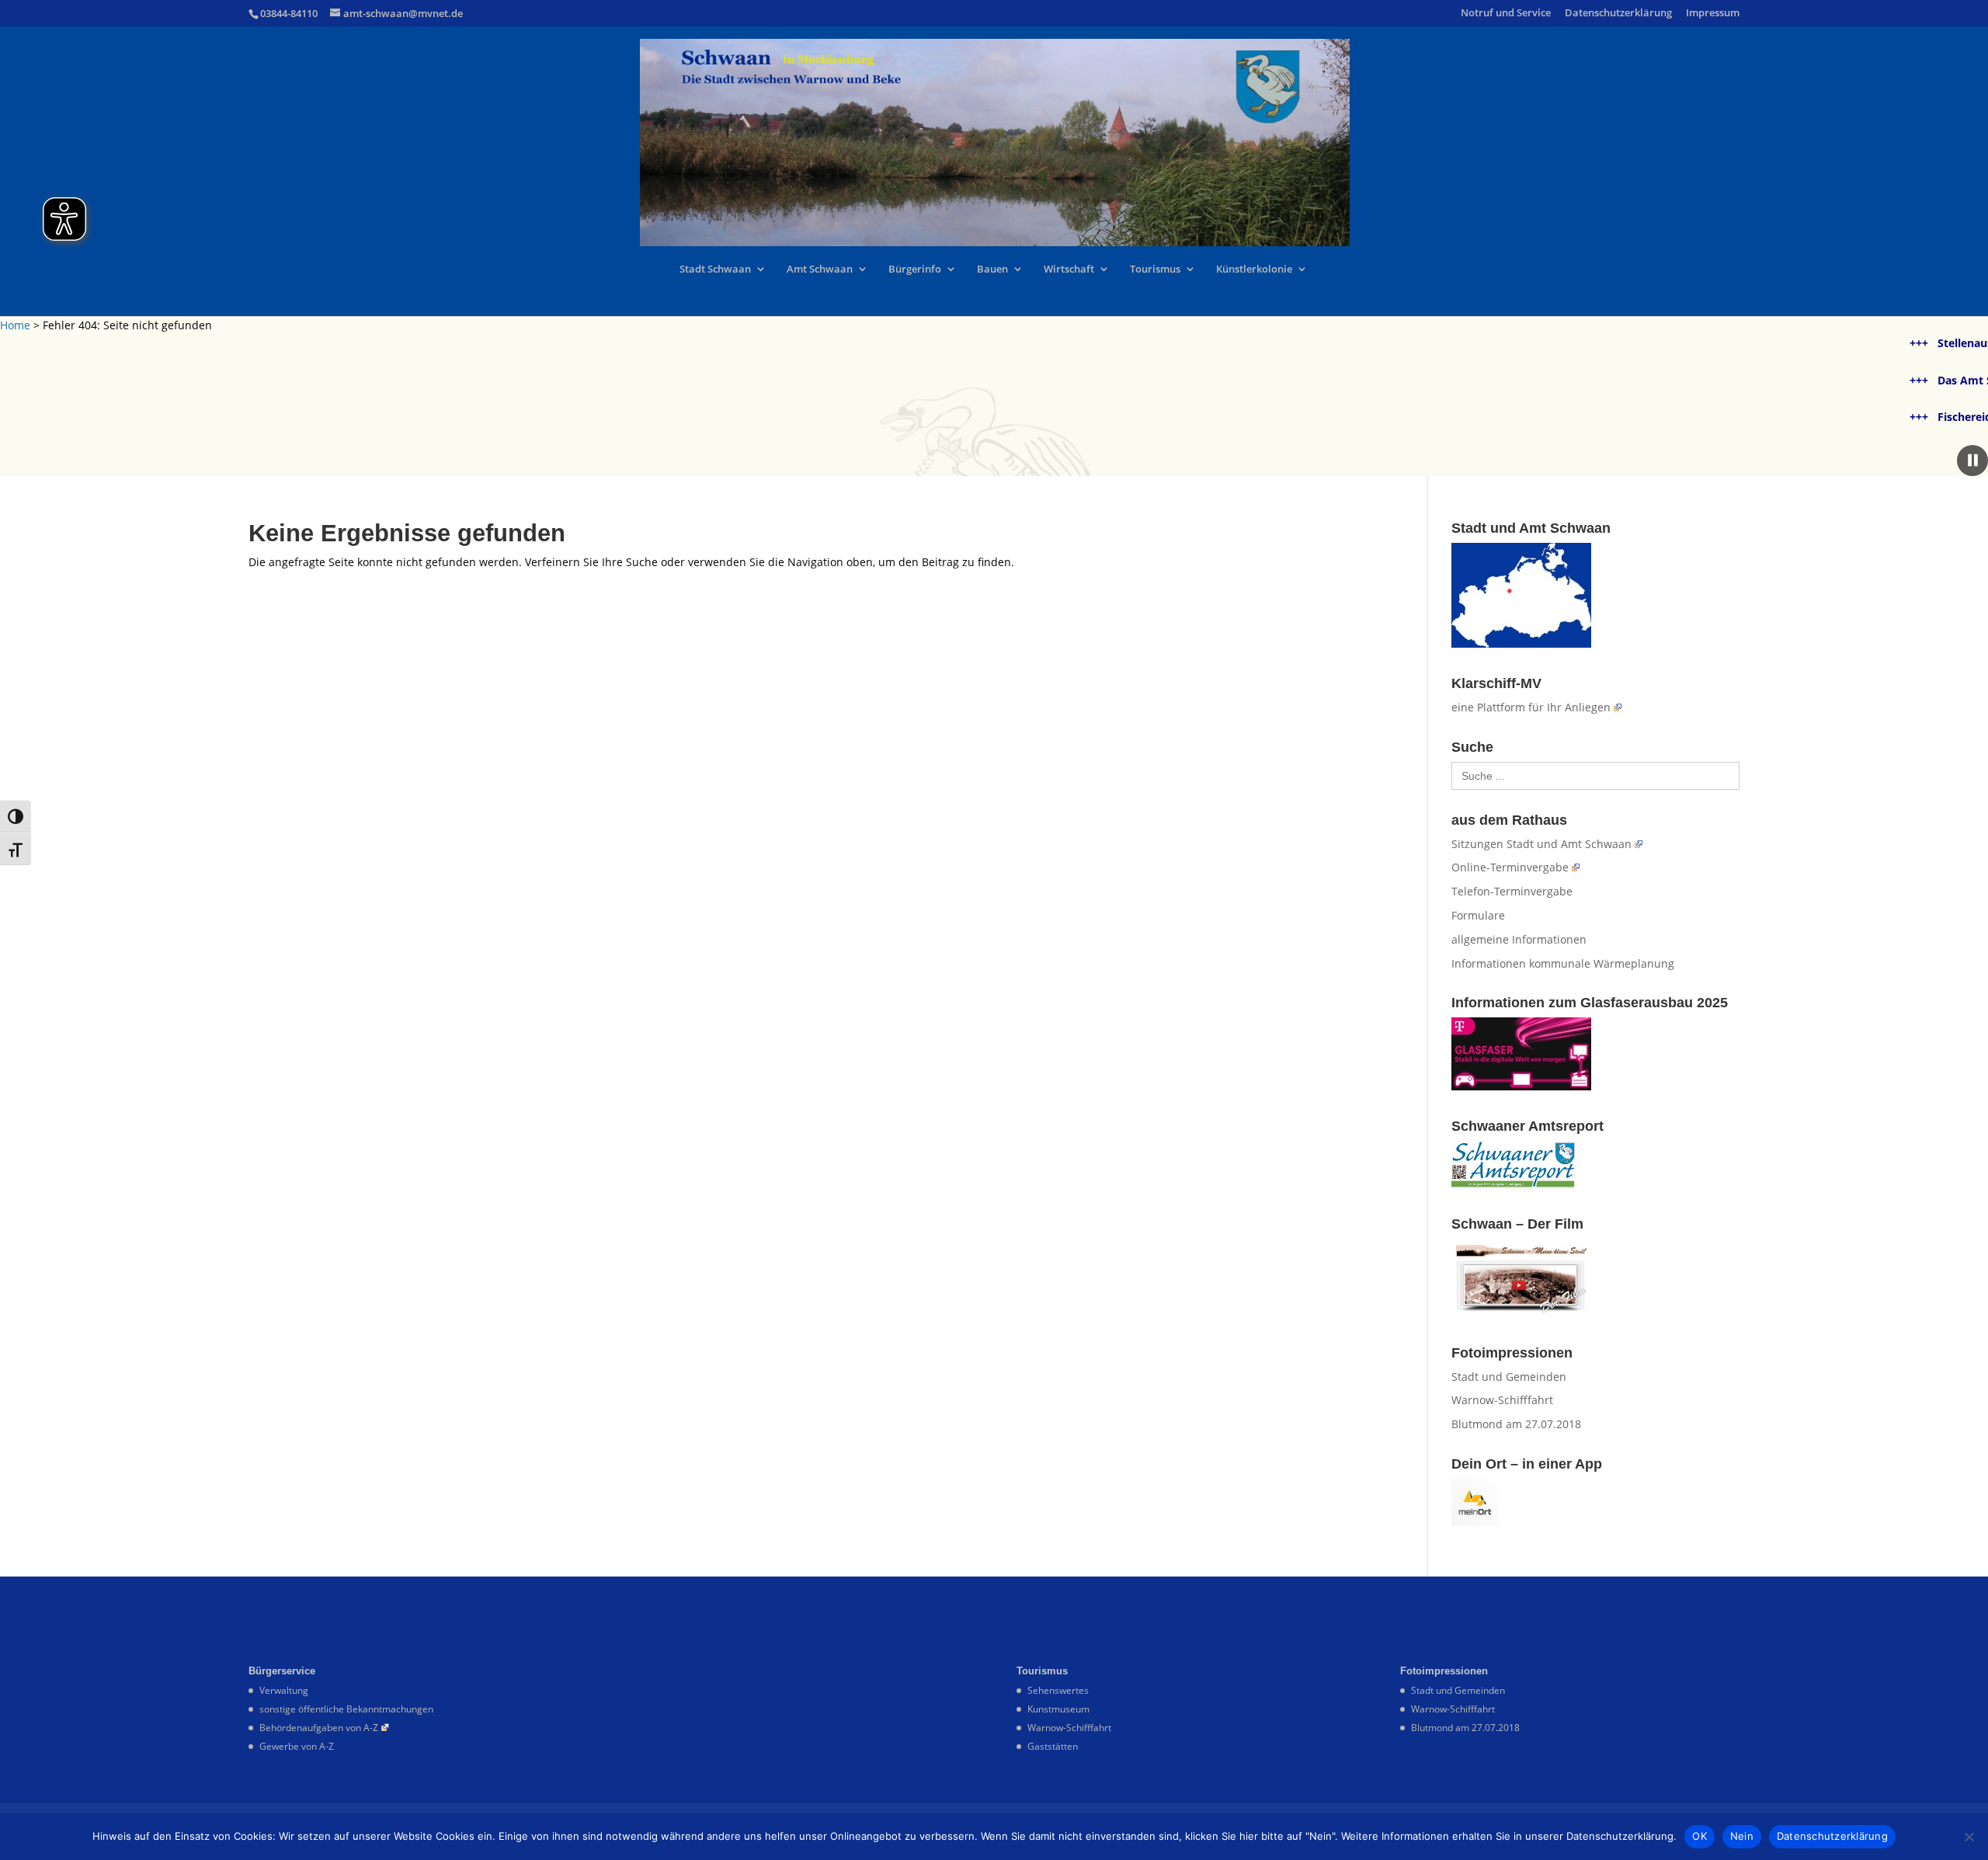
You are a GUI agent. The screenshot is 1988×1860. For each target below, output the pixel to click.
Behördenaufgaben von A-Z (319, 1728)
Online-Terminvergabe (1510, 867)
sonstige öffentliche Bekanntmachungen (346, 1709)
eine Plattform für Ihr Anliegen (1531, 707)
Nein (1742, 1836)
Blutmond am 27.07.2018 (1516, 1424)
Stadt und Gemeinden (1509, 1377)
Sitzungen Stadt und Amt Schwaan (1541, 844)
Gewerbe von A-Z (297, 1746)
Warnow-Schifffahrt (1502, 1400)
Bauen (992, 269)
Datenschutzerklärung (1618, 14)
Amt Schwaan (820, 269)
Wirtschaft (1069, 269)
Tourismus (1155, 269)
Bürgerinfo (915, 269)
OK (1700, 1836)
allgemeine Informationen (1519, 939)
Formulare (1478, 915)
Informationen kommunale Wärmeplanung (1563, 963)
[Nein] (1969, 1837)
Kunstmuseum (1058, 1709)
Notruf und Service (1506, 14)
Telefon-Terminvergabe (1512, 891)
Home (15, 325)
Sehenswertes (1058, 1690)
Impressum (1713, 14)
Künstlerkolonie (1254, 269)
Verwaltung (284, 1690)
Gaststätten (1053, 1746)
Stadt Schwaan (715, 269)
